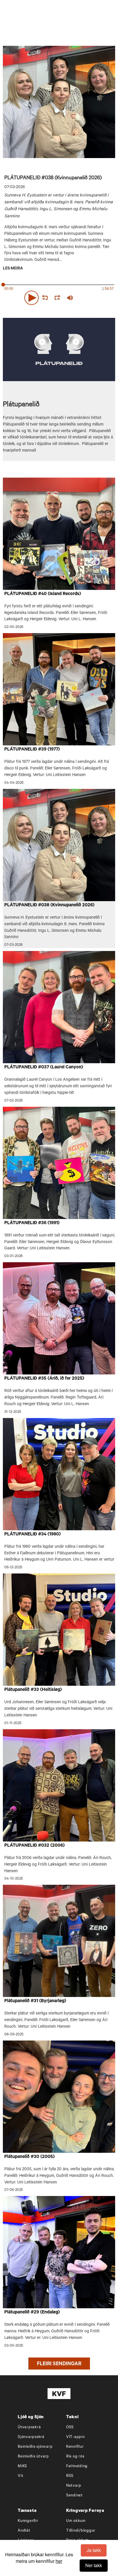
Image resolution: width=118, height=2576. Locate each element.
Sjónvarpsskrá (31, 2437)
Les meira (13, 269)
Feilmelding (77, 2466)
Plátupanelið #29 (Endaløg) (32, 2313)
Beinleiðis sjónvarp (35, 2447)
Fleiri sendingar (59, 2364)
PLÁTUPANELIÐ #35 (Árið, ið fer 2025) (44, 1379)
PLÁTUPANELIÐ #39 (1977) (32, 750)
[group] (70, 298)
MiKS (22, 2466)
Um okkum (76, 2521)
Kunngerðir (28, 2521)
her (59, 2561)
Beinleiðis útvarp (33, 2457)
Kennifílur (75, 2447)
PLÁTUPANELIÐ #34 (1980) (33, 1535)
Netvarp (74, 2486)
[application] (59, 297)
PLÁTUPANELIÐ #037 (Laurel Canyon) (44, 1068)
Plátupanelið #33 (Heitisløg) (33, 1690)
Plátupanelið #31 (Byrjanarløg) (35, 2001)
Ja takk (94, 2550)
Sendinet (74, 2496)
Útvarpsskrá (29, 2428)
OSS (70, 2428)
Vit (20, 2476)
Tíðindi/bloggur (81, 2531)
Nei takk (94, 2565)
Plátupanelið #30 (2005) (29, 2157)
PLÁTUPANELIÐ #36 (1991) (32, 1223)
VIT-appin (75, 2437)
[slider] (97, 298)
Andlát (24, 2531)
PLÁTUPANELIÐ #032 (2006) (35, 1846)
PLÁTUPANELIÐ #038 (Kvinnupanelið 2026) (49, 905)
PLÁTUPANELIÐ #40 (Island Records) (43, 594)
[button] (32, 298)
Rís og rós (75, 2457)
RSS (70, 2476)
